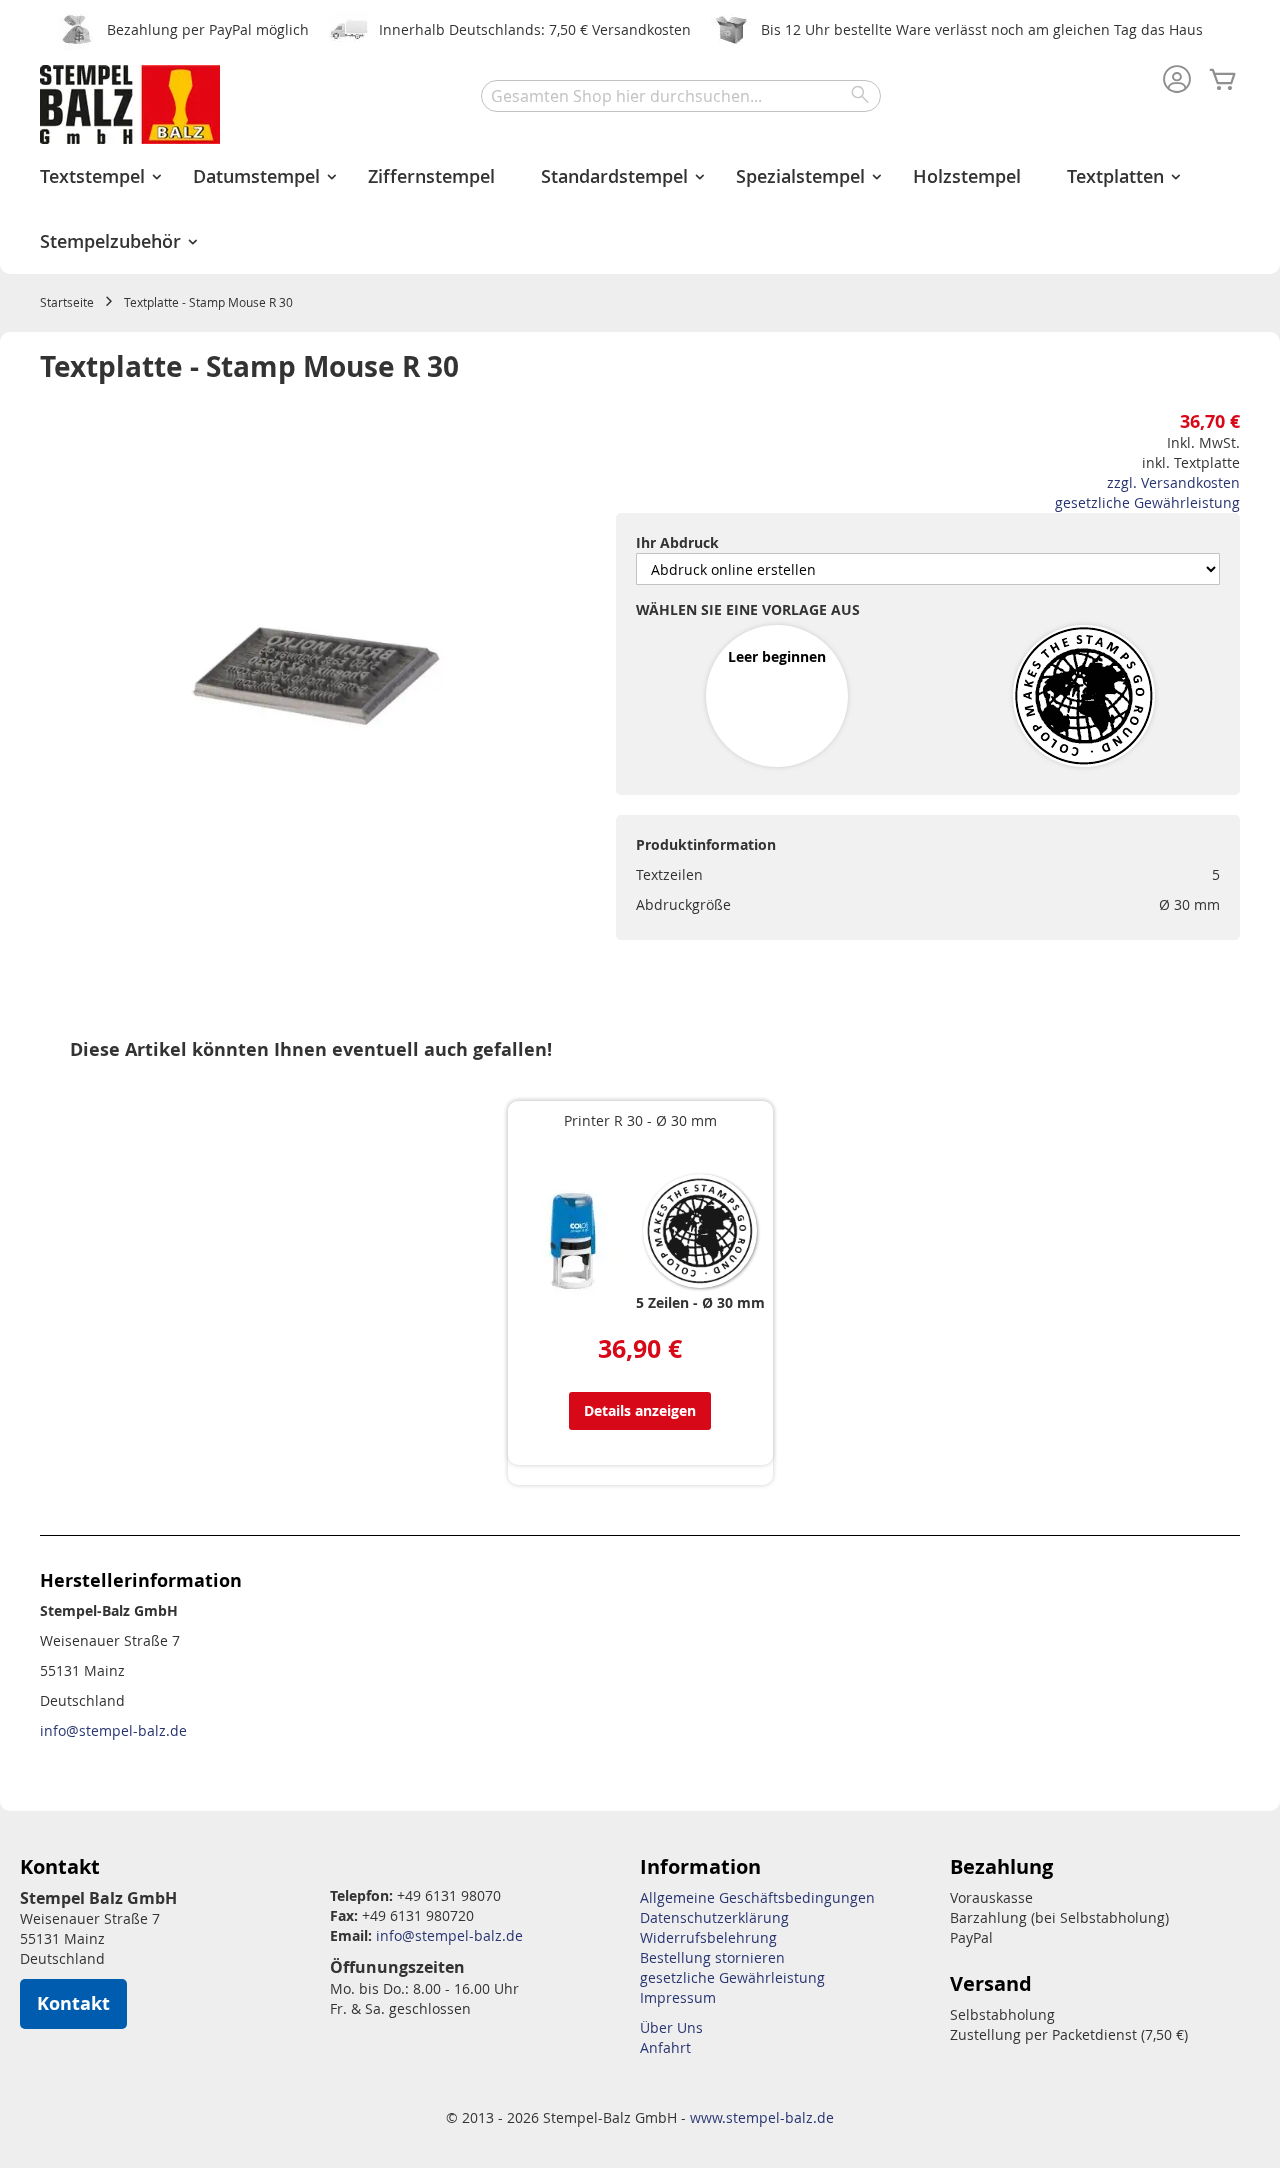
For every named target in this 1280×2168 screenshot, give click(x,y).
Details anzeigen (640, 1410)
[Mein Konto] (1177, 81)
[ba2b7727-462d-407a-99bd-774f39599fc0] (1084, 697)
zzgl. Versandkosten (1173, 482)
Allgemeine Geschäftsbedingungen (757, 1897)
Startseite (67, 302)
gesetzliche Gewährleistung (1147, 502)
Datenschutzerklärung (714, 1917)
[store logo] (130, 104)
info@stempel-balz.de (113, 1730)
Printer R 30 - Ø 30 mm (640, 1120)
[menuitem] (93, 176)
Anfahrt (665, 2047)
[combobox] (681, 96)
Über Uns (671, 2027)
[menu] (640, 209)
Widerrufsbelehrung (708, 1937)
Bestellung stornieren (712, 1957)
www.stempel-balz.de (762, 2117)
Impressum (678, 1997)
